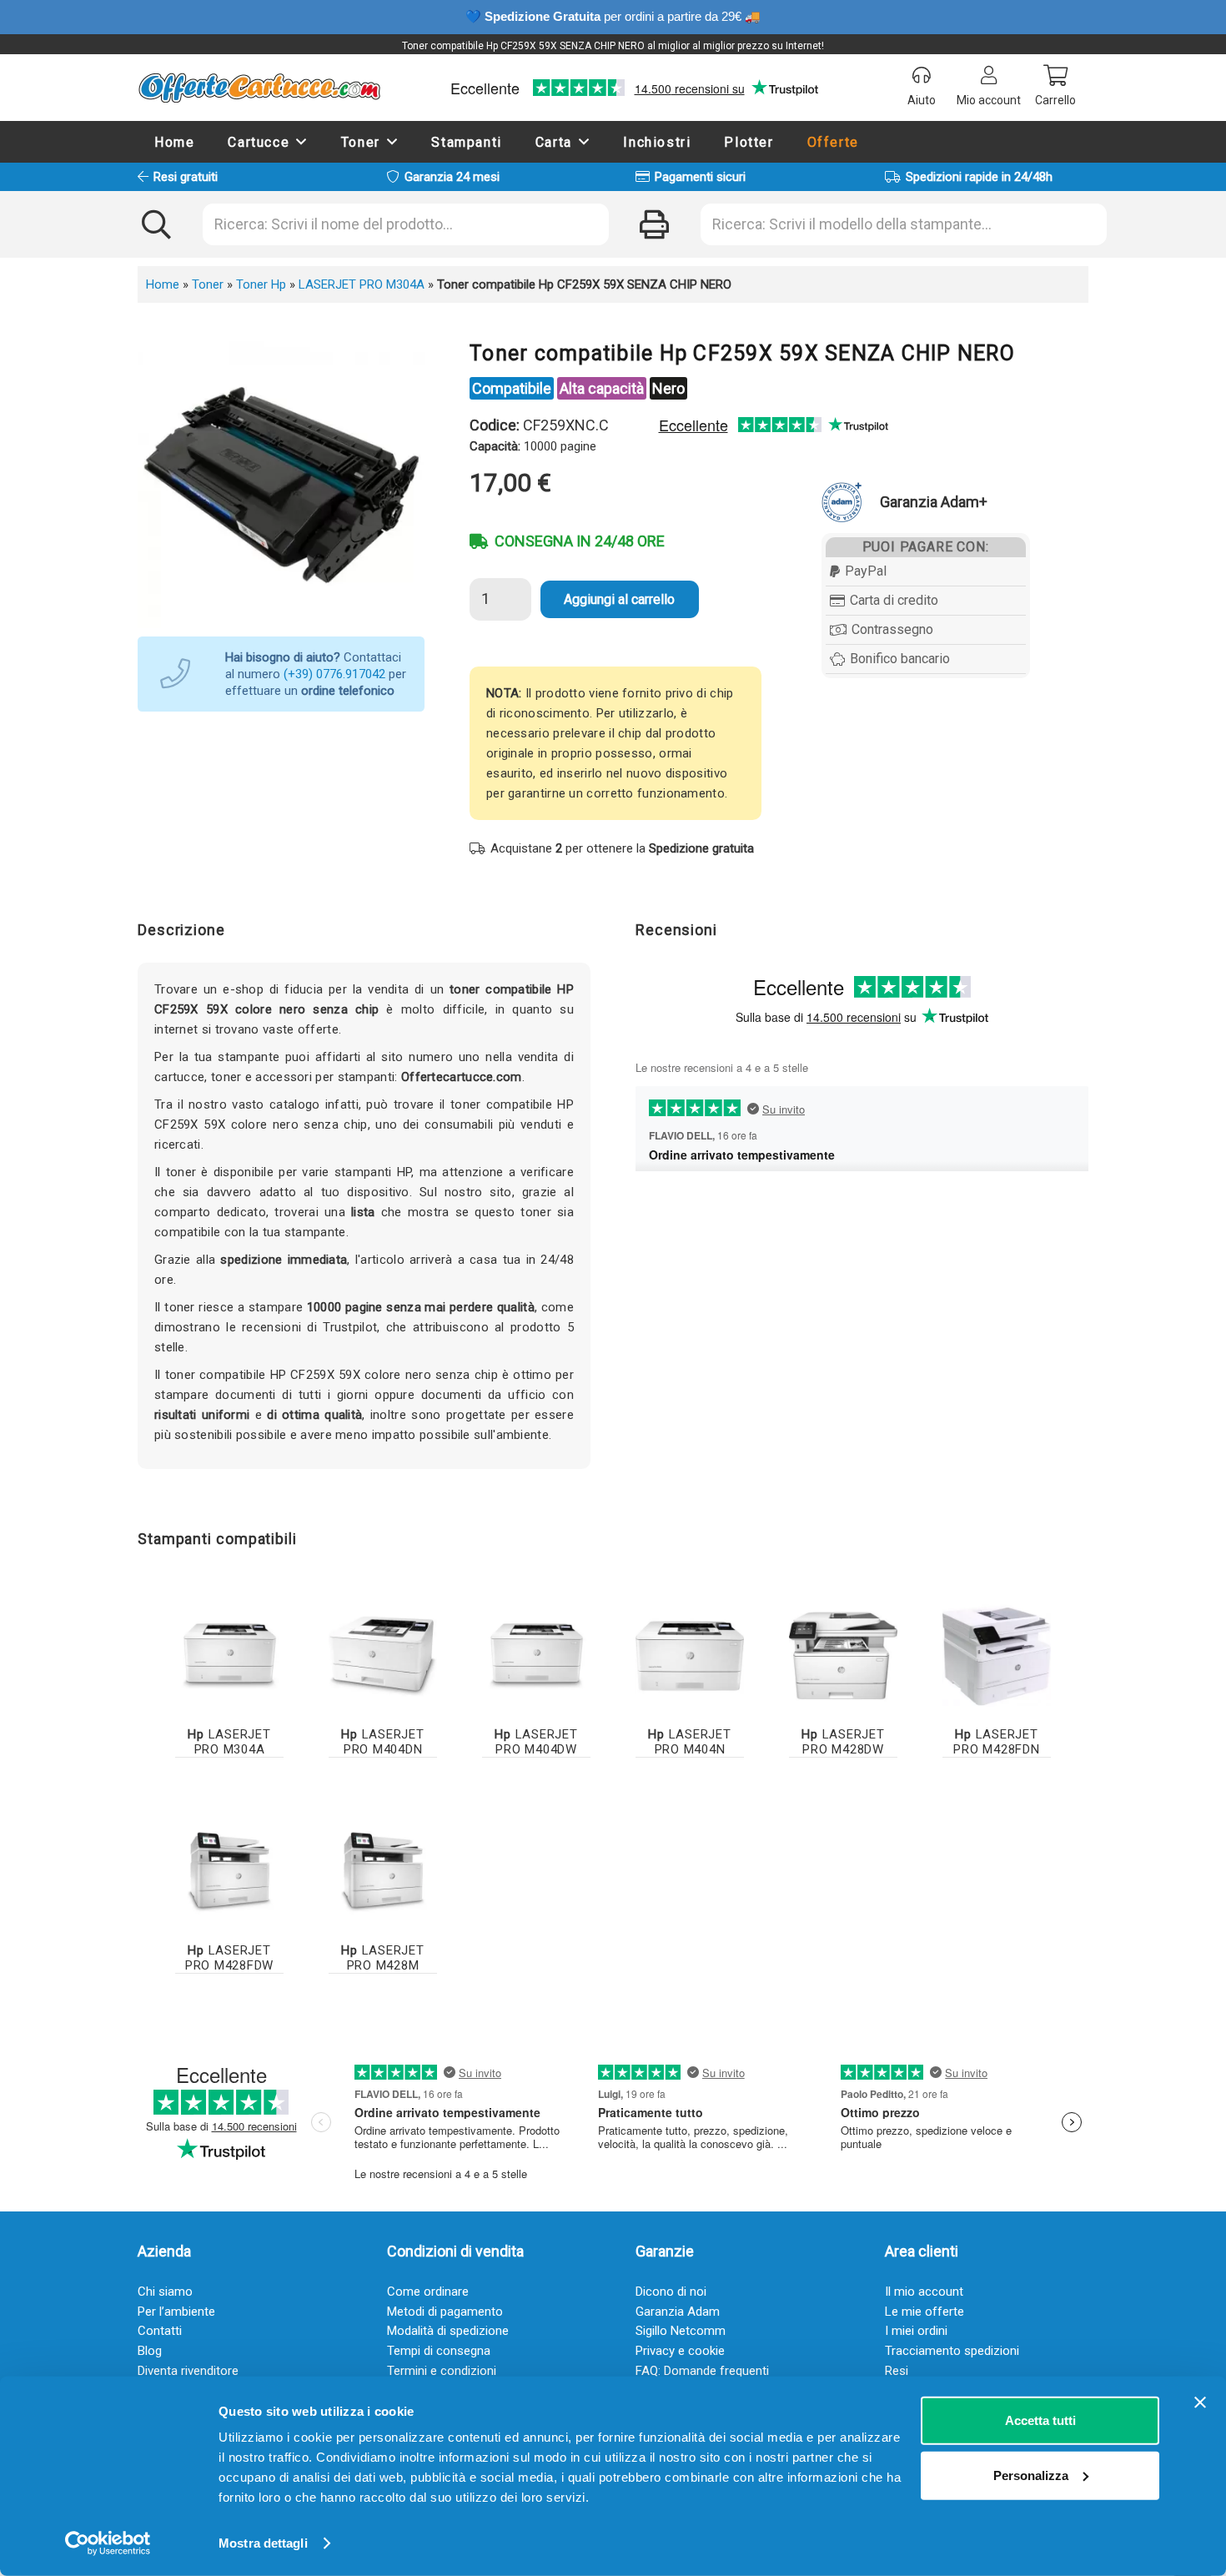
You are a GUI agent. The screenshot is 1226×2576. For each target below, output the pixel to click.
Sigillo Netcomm (681, 2331)
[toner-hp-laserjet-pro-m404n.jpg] (690, 1656)
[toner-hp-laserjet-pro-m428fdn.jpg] (997, 1656)
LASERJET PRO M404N (689, 1742)
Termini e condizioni (442, 2371)
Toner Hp (261, 284)
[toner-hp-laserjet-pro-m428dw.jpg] (843, 1656)
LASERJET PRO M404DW (536, 1742)
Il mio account (924, 2292)
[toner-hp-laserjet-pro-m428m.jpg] (383, 1872)
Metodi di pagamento (445, 2312)
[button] (302, 141)
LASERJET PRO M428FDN (996, 1742)
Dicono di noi (671, 2292)
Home (163, 284)
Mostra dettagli (263, 2543)
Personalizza (1031, 2475)
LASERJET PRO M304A (362, 284)
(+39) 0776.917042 (334, 674)
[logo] (259, 88)
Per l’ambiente (176, 2312)
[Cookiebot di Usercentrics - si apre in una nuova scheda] (108, 2543)
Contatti (160, 2331)
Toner (208, 284)
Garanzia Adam (678, 2312)
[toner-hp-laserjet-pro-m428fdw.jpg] (229, 1872)
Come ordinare (428, 2292)
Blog (150, 2351)
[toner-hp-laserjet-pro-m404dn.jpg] (383, 1656)
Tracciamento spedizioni (952, 2351)
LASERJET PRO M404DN (382, 1742)
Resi (897, 2371)
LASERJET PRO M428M (382, 1958)
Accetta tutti (1040, 2420)
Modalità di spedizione (448, 2331)
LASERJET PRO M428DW (843, 1742)
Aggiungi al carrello (619, 599)
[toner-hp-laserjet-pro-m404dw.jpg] (536, 1656)
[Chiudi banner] (1200, 2402)
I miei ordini (916, 2331)
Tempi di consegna (439, 2351)
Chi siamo (165, 2292)
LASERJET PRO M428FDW (229, 1958)
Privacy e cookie (680, 2351)
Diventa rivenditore (188, 2371)
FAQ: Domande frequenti (702, 2371)
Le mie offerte (925, 2312)
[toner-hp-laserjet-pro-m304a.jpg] (229, 1656)
